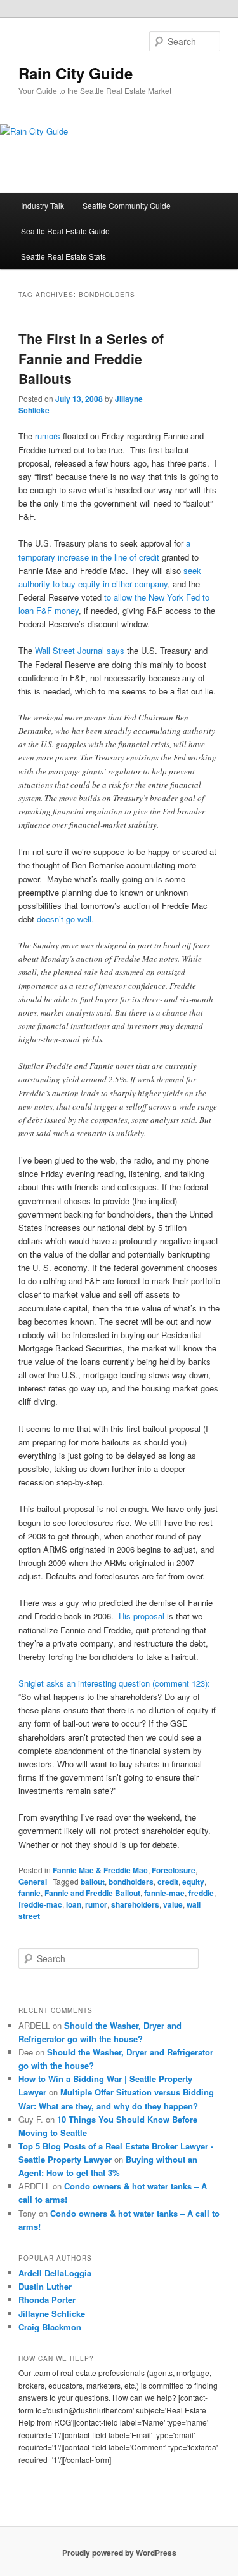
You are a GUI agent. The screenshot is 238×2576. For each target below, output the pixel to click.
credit (168, 1882)
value (173, 1904)
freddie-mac (40, 1904)
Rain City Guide (76, 73)
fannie (30, 1893)
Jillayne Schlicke (52, 2314)
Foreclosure (174, 1870)
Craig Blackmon (50, 2327)
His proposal (143, 1616)
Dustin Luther (45, 2286)
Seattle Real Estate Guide (65, 231)
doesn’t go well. (65, 919)
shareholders (135, 1904)
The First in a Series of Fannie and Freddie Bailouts (91, 358)
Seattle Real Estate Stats (63, 256)
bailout (93, 1882)
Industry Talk (43, 205)
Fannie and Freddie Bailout (92, 1893)
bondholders (131, 1882)
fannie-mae (164, 1893)
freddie (201, 1893)
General (33, 1882)
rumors (48, 436)
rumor (96, 1904)
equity (193, 1882)
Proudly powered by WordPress (119, 2553)
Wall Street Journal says (78, 650)
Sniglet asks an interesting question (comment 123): (114, 1683)
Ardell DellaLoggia (55, 2273)
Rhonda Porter (47, 2300)
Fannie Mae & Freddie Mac (100, 1870)
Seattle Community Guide (127, 205)
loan (74, 1904)
